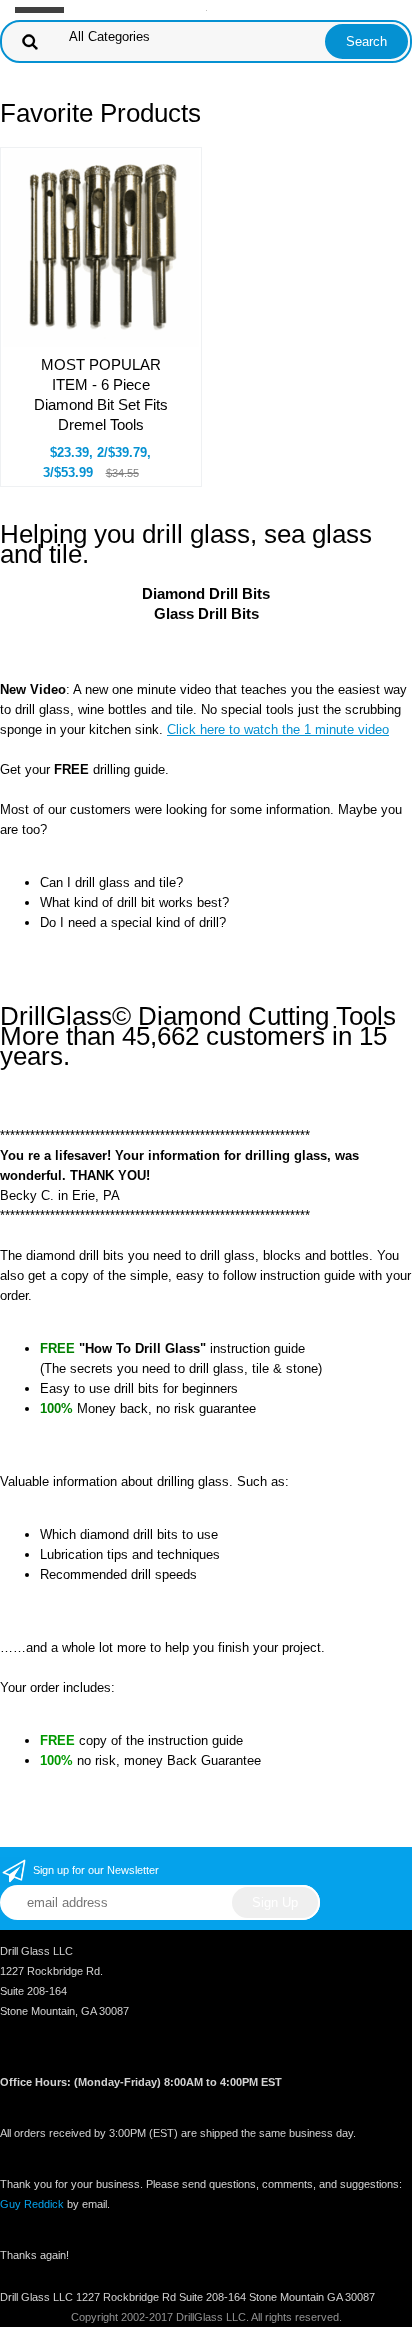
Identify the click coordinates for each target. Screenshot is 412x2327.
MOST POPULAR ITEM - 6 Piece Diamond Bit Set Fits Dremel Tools (101, 394)
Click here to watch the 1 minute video (278, 729)
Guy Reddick (32, 2204)
